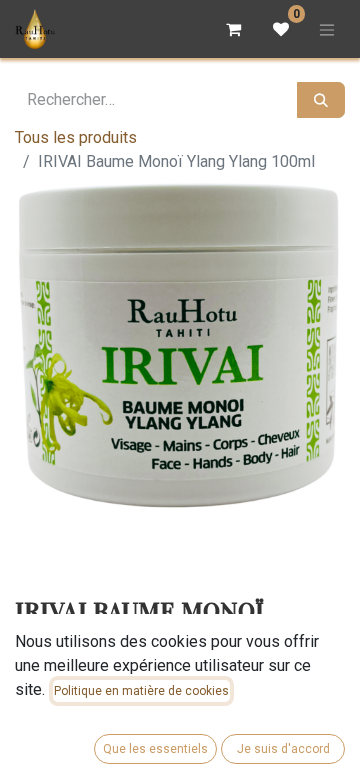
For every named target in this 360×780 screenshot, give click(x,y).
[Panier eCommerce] (233, 29)
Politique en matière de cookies (141, 691)
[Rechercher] (321, 100)
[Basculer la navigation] (327, 29)
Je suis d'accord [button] (283, 749)
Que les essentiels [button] (155, 749)
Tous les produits (76, 137)
